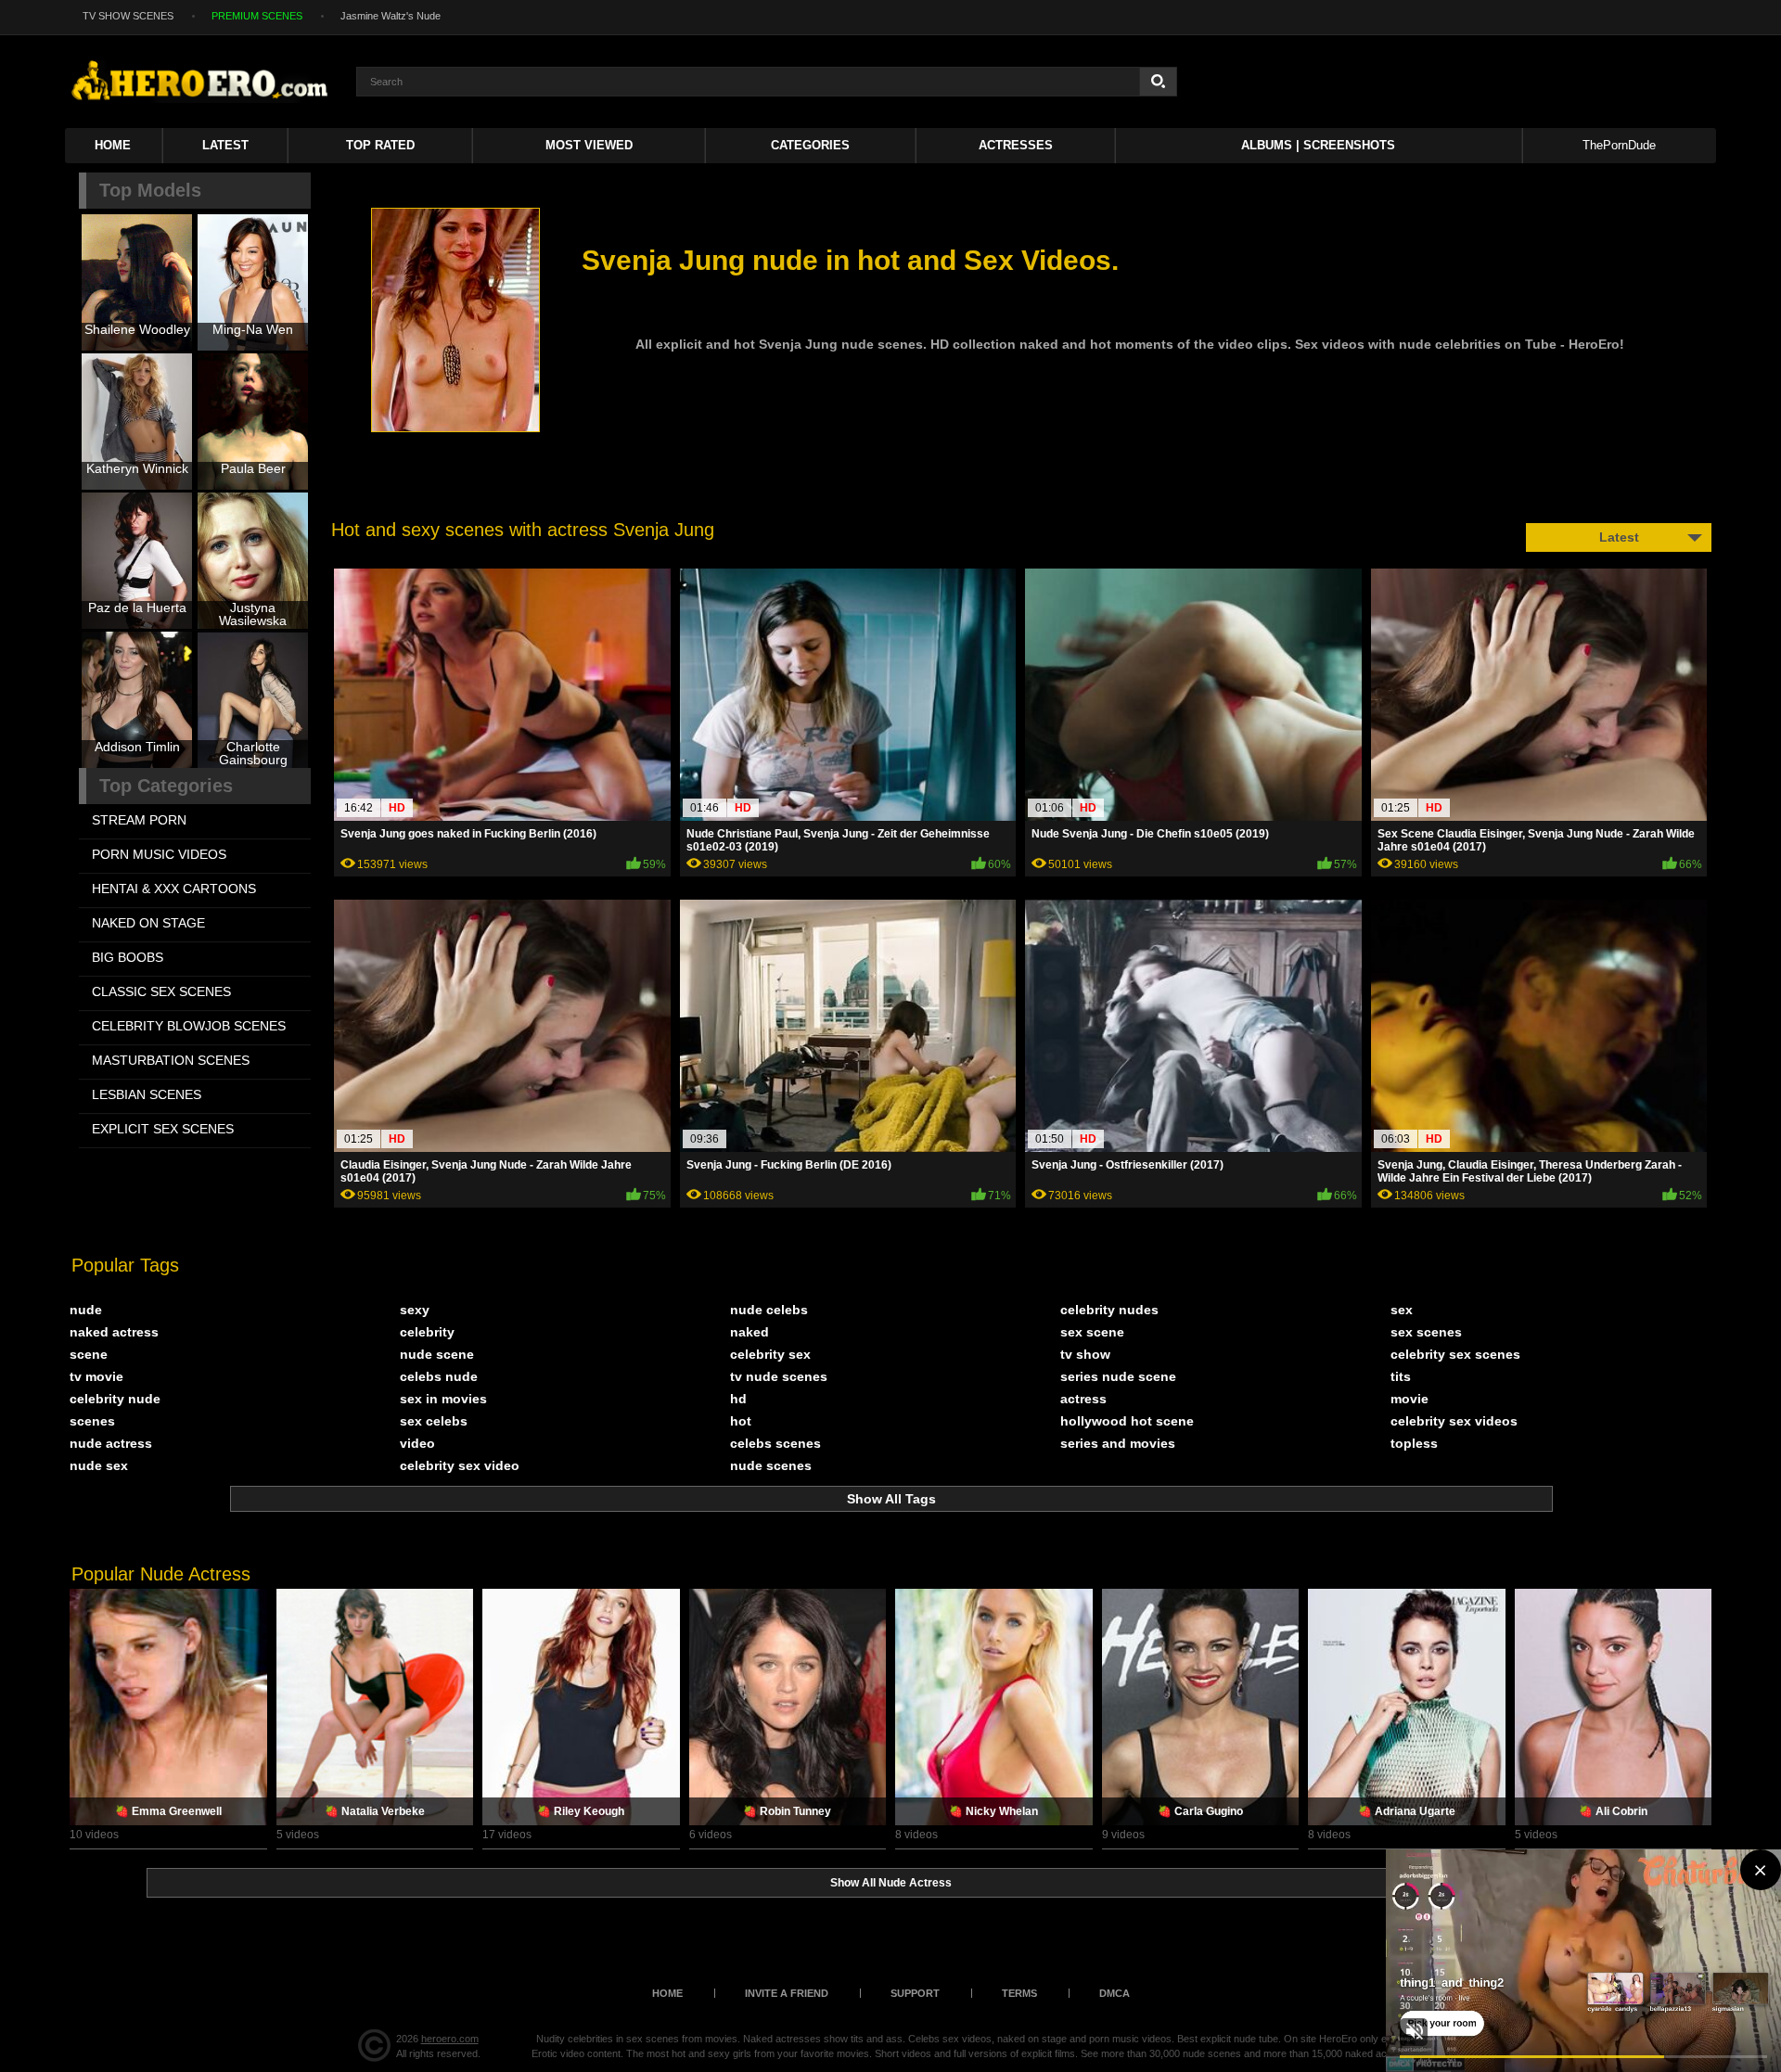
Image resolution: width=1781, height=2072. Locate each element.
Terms (1019, 1993)
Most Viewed (589, 145)
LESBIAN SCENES (147, 1094)
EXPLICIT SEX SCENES (163, 1129)
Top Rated (380, 145)
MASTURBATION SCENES (171, 1060)
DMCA (1115, 1993)
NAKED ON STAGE (148, 923)
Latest (225, 145)
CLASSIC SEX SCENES (161, 991)
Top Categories (166, 786)
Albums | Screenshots (1318, 145)
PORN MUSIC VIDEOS (159, 854)
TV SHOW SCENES (128, 16)
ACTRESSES (1016, 145)
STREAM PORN (139, 820)
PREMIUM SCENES (257, 16)
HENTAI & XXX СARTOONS (174, 889)
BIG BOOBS (128, 957)
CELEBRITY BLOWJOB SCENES (189, 1026)
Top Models (150, 190)
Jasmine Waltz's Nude (391, 16)
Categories (810, 145)
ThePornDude (1619, 145)
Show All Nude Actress (891, 1883)
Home (113, 145)
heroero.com (450, 2039)
